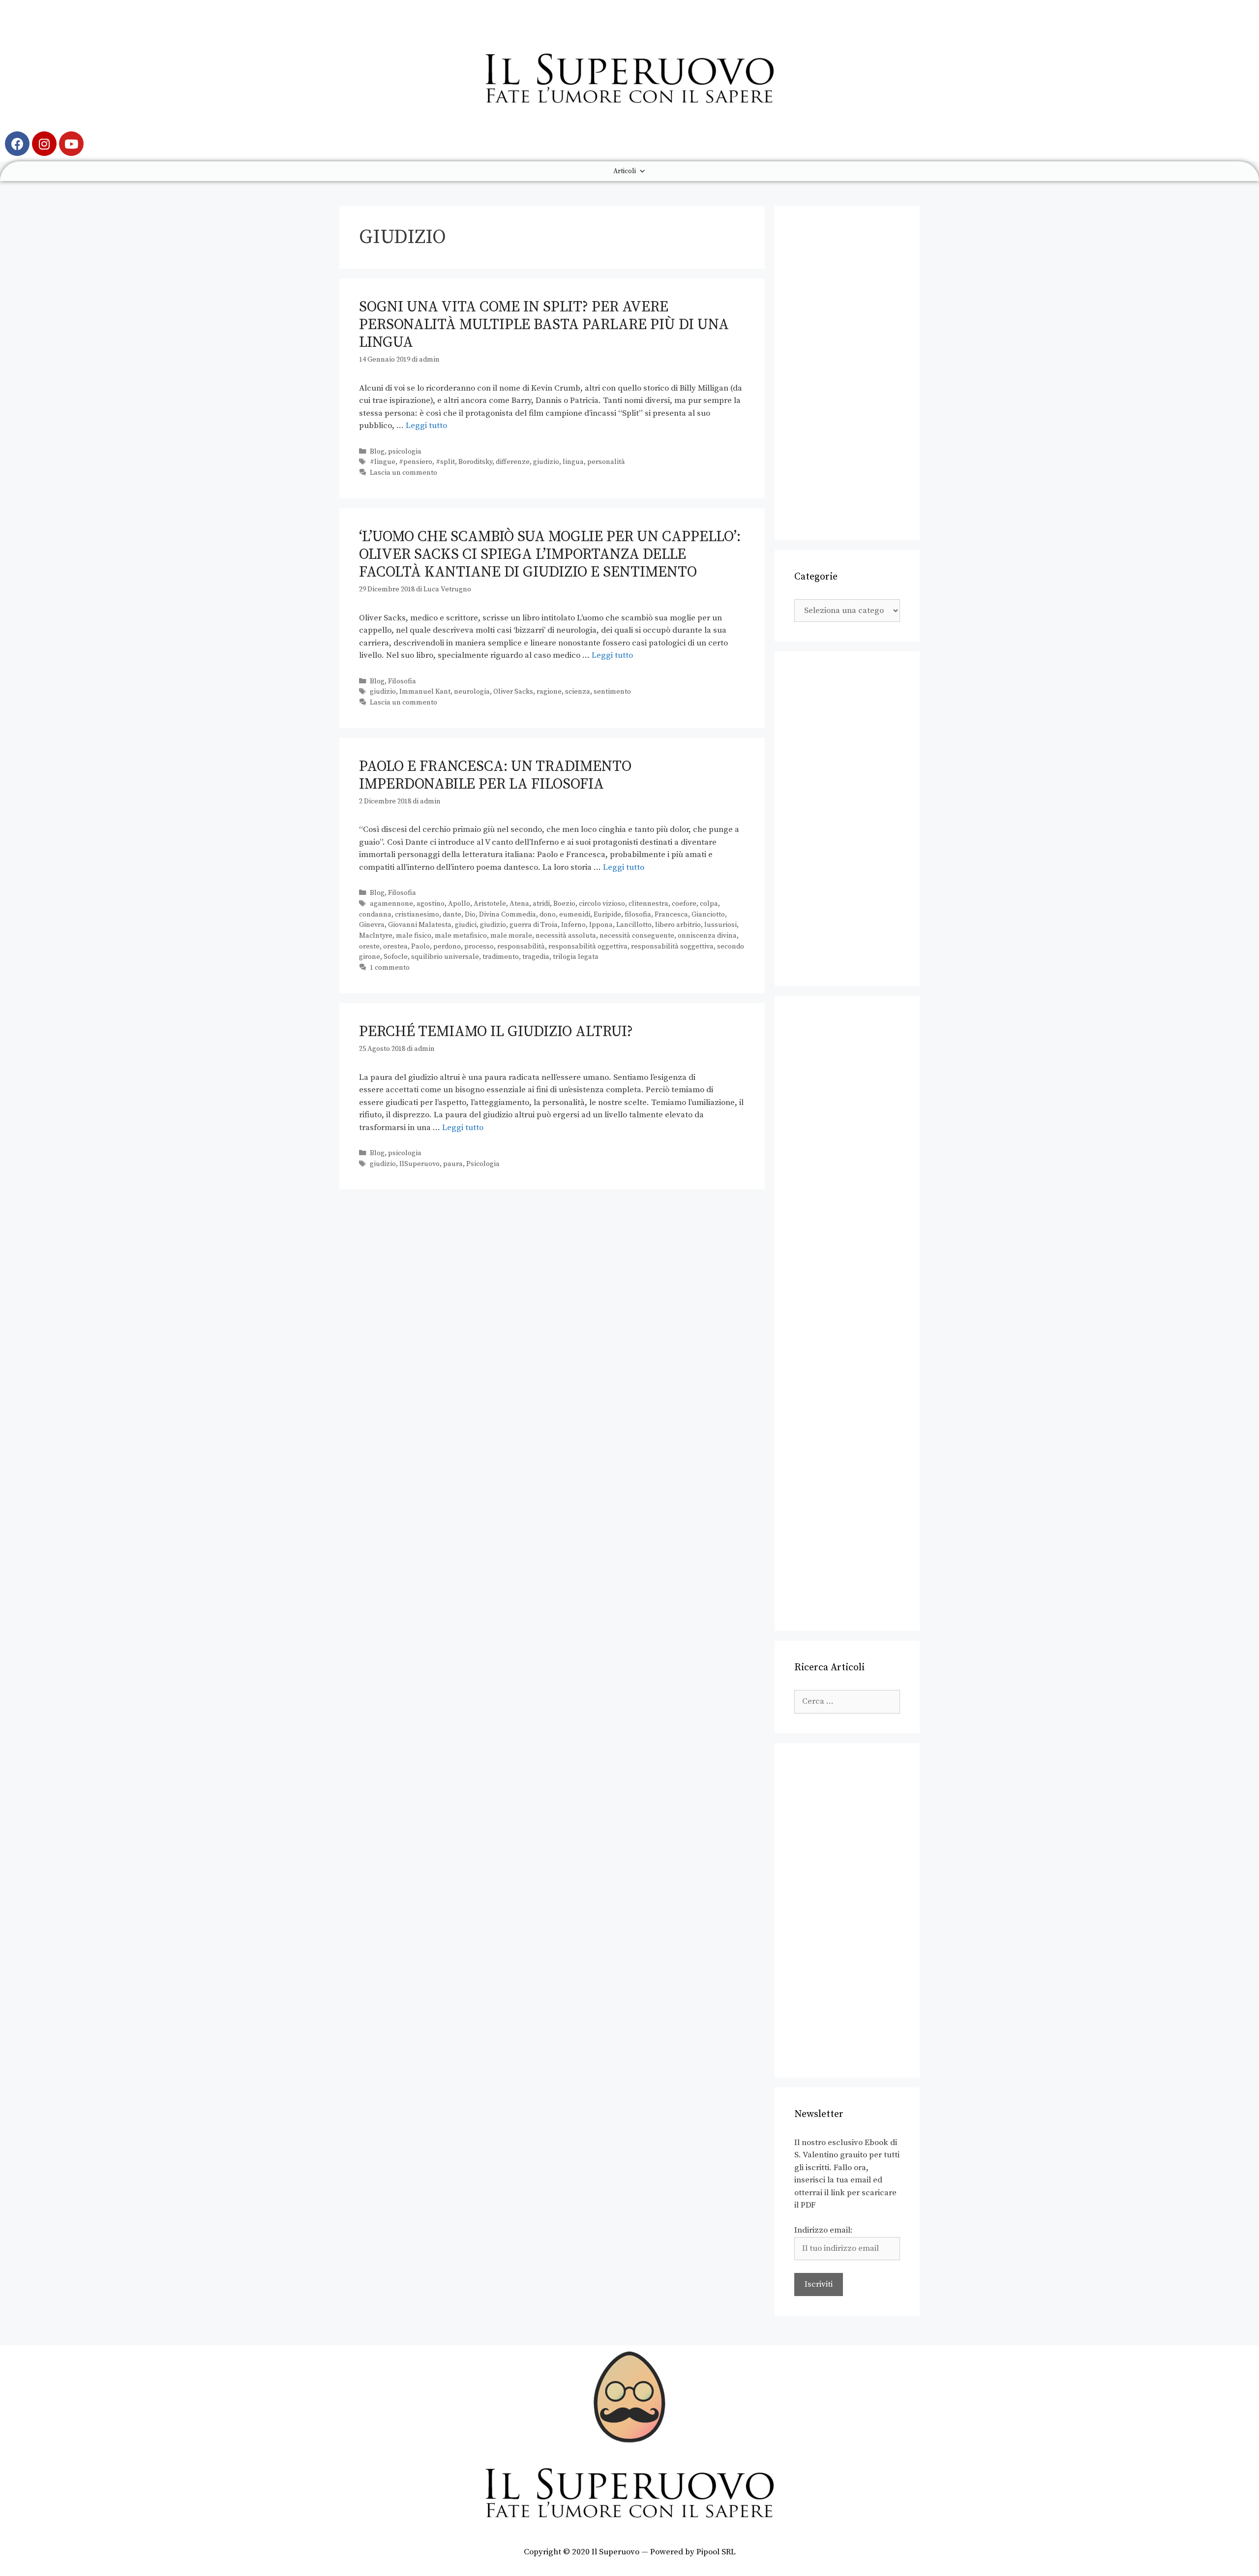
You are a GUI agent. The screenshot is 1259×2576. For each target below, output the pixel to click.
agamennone (391, 904)
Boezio (564, 904)
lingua (573, 462)
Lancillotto (634, 925)
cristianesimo (417, 915)
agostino (431, 904)
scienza (578, 692)
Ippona (601, 925)
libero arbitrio (678, 925)
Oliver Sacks (513, 692)
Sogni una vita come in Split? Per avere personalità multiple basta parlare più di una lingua (544, 325)
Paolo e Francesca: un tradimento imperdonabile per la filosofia (495, 775)
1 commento (390, 968)
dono (548, 915)
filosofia (638, 915)
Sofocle (396, 957)
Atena (519, 904)
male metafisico (461, 936)
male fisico (414, 936)
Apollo (459, 904)
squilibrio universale (445, 957)
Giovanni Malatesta (420, 925)
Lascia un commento (404, 473)
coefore (684, 904)
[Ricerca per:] (847, 1701)
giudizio (546, 462)
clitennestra (648, 904)
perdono (447, 947)
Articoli (625, 171)
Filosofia (402, 681)
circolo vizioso (602, 904)
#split (445, 462)
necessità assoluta (566, 936)
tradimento (501, 957)
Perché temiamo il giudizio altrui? (496, 1032)
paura (453, 1164)
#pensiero (416, 462)
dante (452, 915)
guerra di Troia (534, 925)
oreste (369, 947)
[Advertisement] (847, 373)
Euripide (607, 915)
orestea (395, 947)
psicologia (405, 452)
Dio (470, 915)
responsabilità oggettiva (588, 947)
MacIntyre (376, 936)
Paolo (420, 947)
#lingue (383, 462)
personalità (606, 462)
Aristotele (490, 904)
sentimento (612, 692)
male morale (511, 936)
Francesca (671, 915)
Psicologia (483, 1164)
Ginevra (372, 925)
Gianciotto (708, 915)
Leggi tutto (426, 426)
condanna (375, 915)
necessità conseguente (637, 936)
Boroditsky (475, 462)
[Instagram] (44, 144)
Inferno (573, 925)
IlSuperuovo (420, 1164)
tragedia (536, 957)
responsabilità (521, 947)
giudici (466, 925)
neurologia (472, 692)
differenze (513, 462)
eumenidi (575, 915)
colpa (709, 904)
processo (479, 947)
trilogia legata (576, 957)
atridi (541, 904)
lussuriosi (720, 925)
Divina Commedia (508, 915)
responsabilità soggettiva (672, 947)
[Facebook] (17, 144)
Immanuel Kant (425, 692)
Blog (377, 452)
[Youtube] (71, 144)
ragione (549, 692)
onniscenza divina (707, 936)
